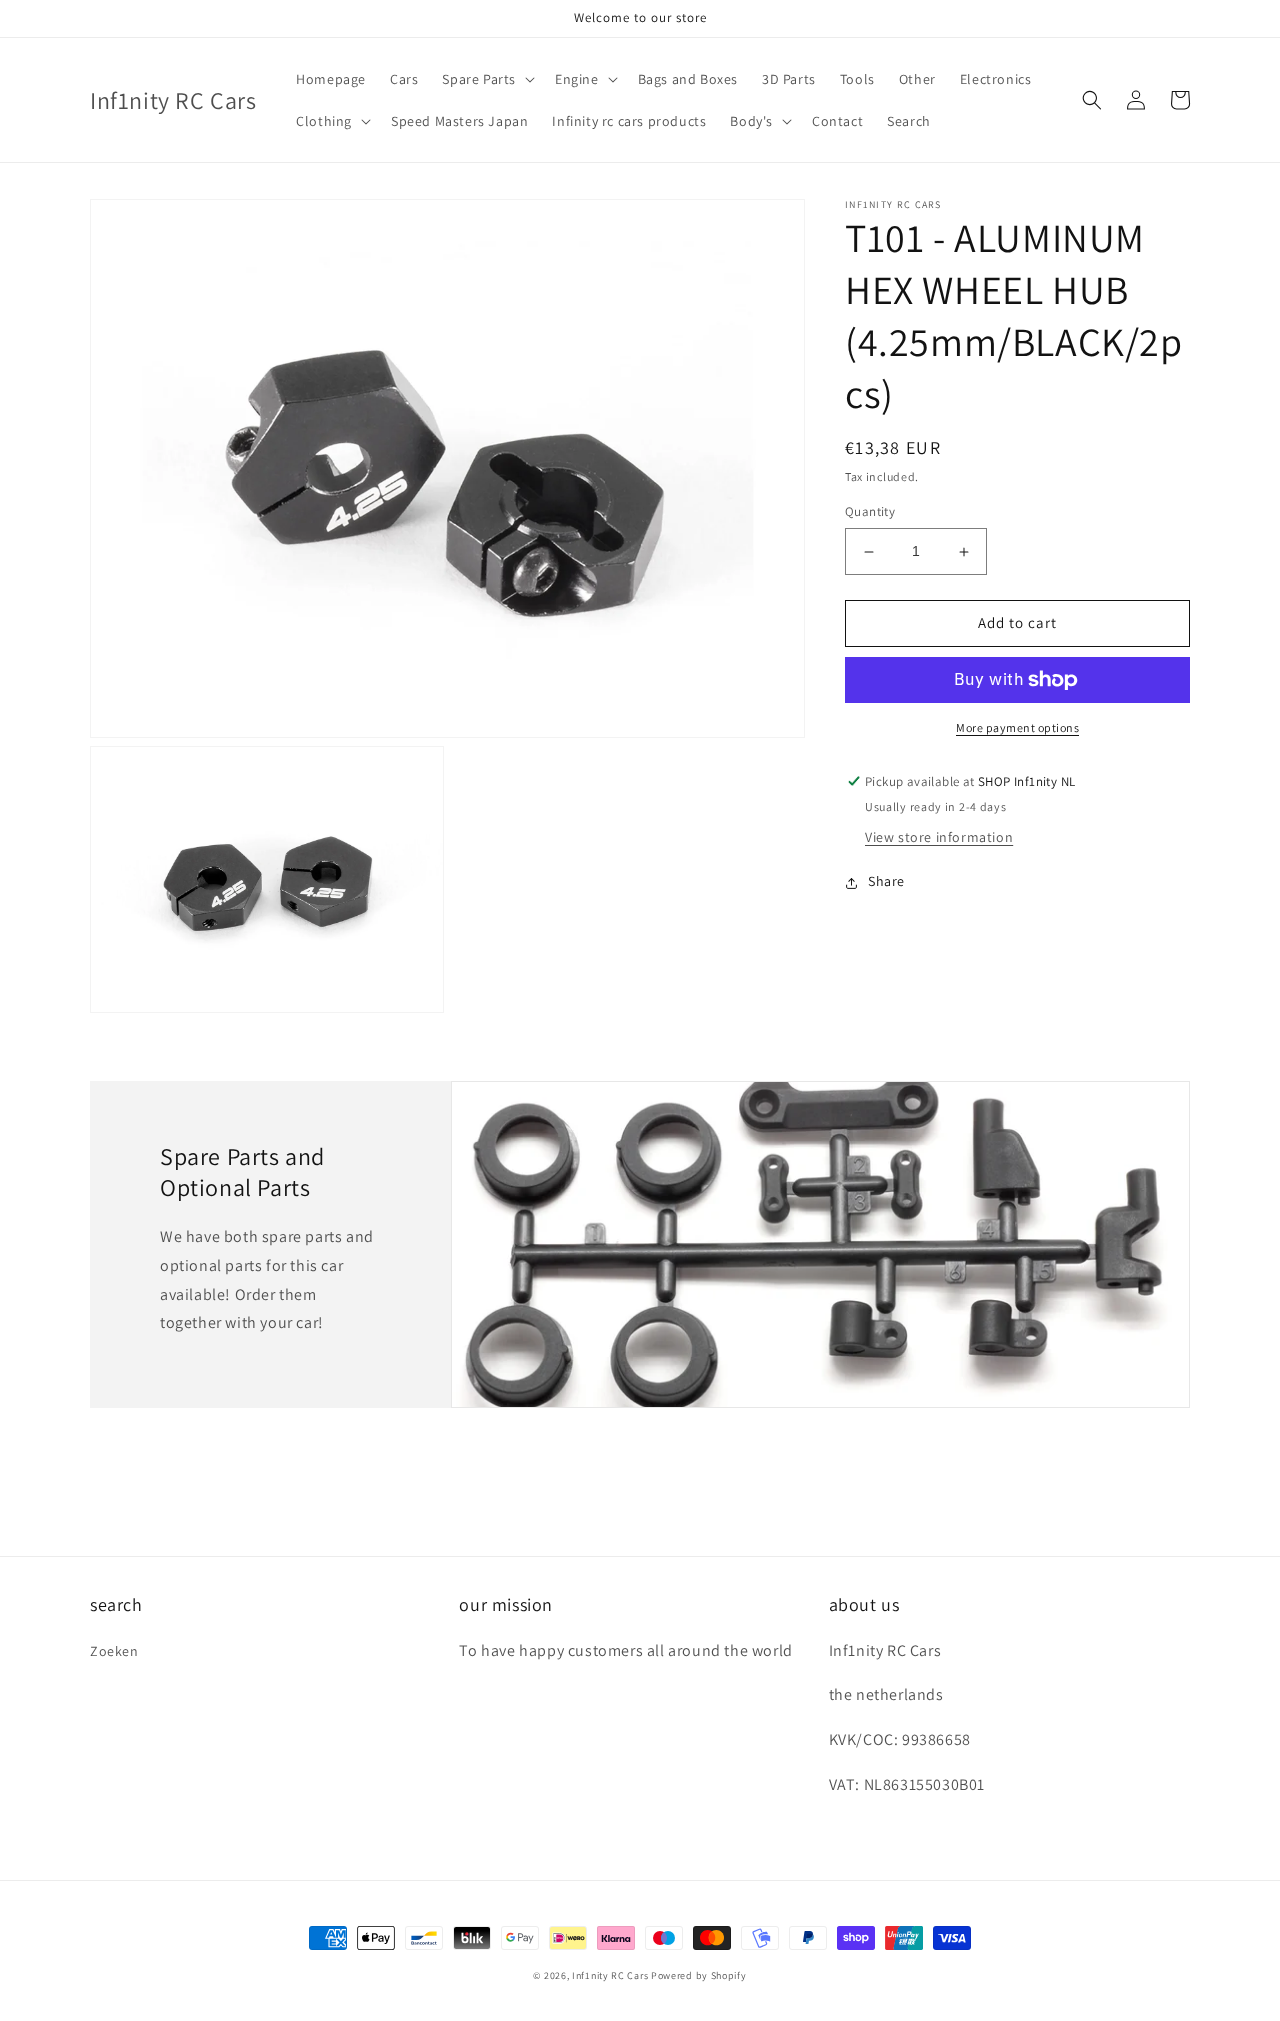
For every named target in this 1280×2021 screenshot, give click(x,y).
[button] (486, 79)
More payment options (1017, 727)
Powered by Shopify (699, 1975)
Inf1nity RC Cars (610, 1975)
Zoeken (114, 1651)
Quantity (870, 512)
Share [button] (886, 882)
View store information (939, 838)
